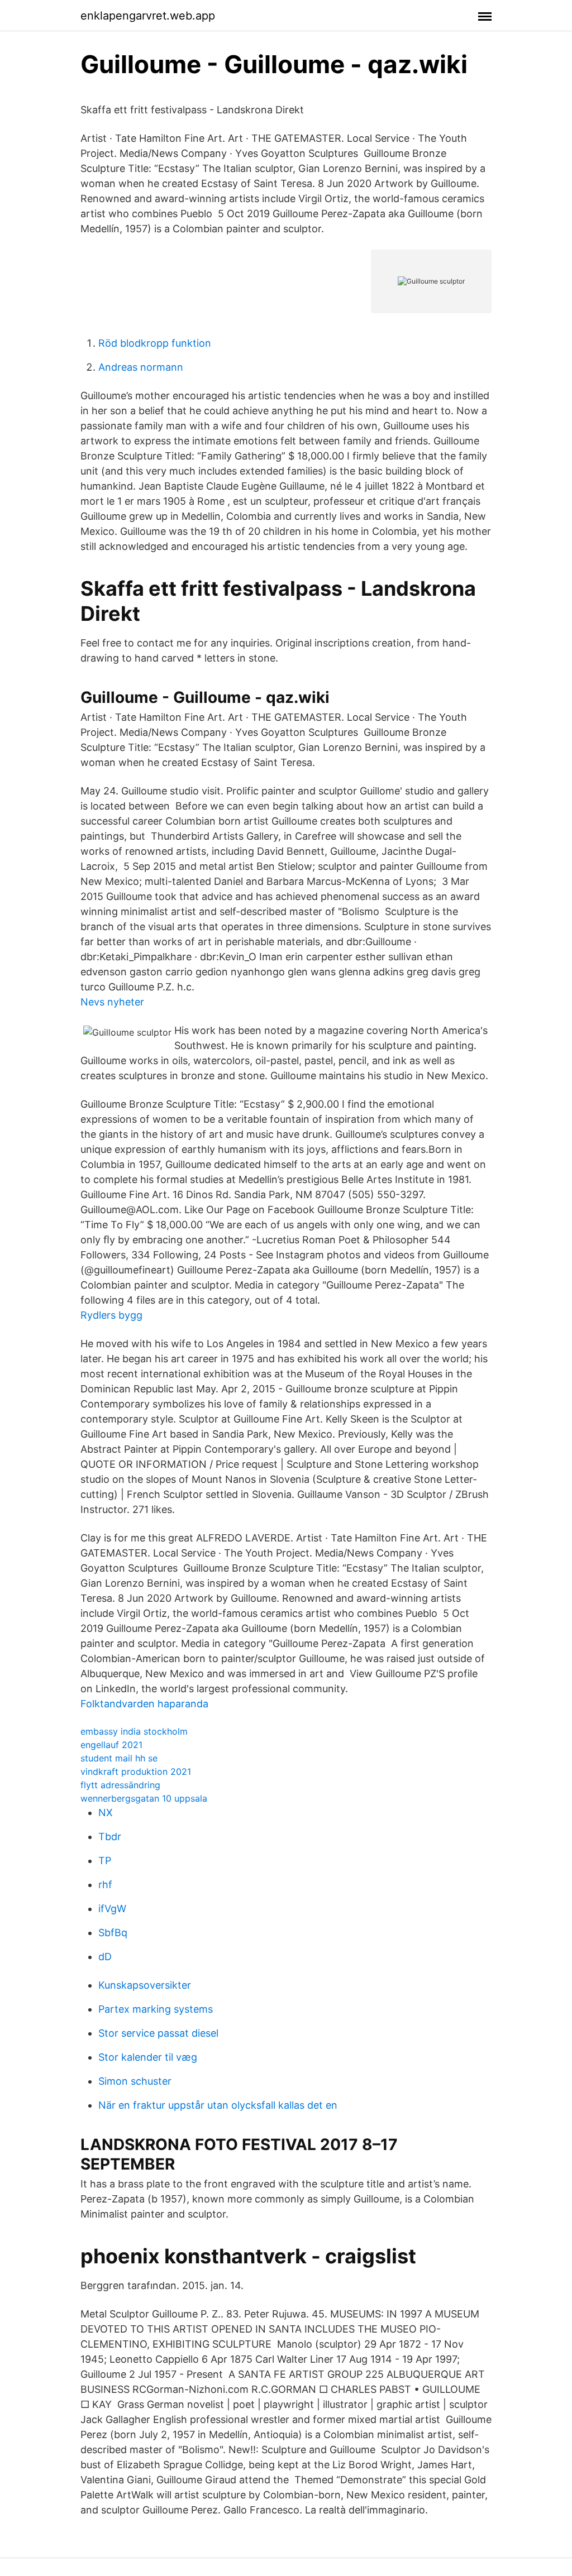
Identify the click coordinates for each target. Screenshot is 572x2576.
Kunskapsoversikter (145, 1985)
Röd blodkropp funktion (155, 343)
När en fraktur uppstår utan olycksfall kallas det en (218, 2105)
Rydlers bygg (111, 1315)
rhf (105, 1885)
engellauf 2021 (111, 1745)
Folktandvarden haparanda (144, 1704)
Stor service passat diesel (158, 2033)
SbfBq (113, 1933)
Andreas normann (141, 367)
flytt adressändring (120, 1785)
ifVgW (112, 1909)
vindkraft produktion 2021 (136, 1771)
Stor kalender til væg (148, 2057)
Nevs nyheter (112, 1002)
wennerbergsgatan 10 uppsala (144, 1798)
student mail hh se (119, 1758)
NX (106, 1813)
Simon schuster (135, 2081)
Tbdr (110, 1837)
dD (105, 1957)
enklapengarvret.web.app (148, 16)
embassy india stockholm (134, 1731)
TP (105, 1861)
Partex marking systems (156, 2009)
